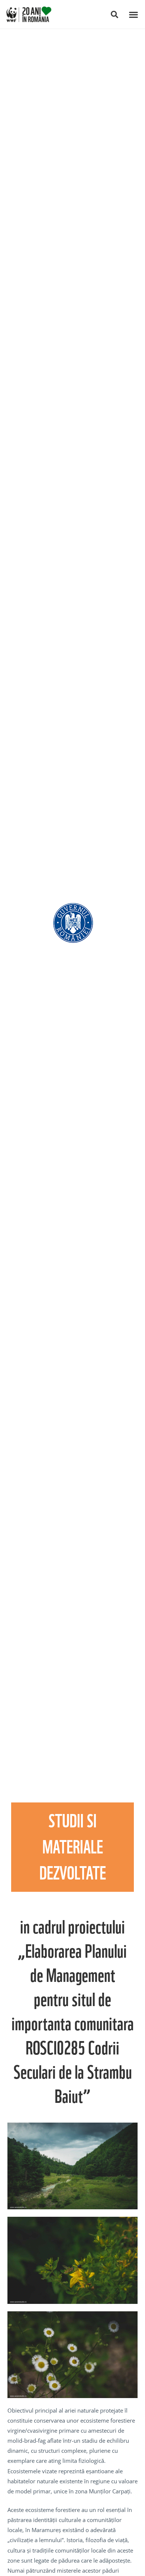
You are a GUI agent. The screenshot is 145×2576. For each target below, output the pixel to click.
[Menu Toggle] (133, 15)
